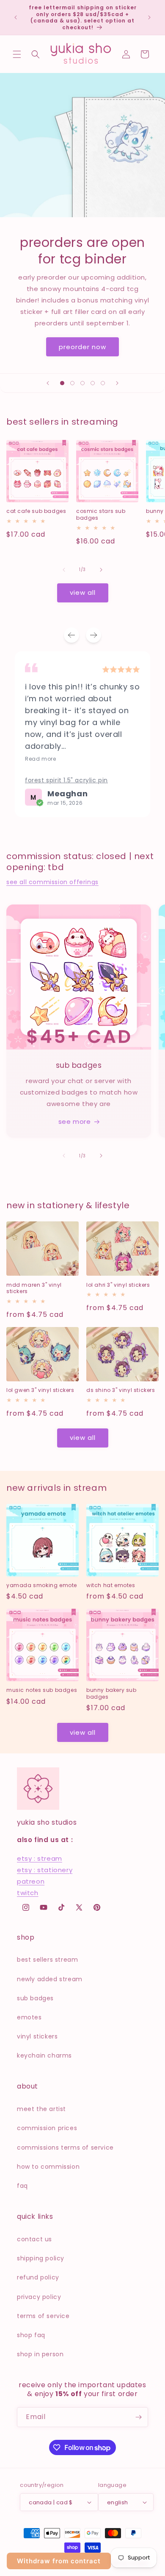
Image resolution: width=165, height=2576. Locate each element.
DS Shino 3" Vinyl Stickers (121, 1390)
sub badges (35, 1998)
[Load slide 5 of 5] (103, 383)
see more (75, 1121)
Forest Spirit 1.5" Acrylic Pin (66, 780)
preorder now (82, 347)
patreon (31, 1881)
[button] (17, 54)
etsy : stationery (45, 1870)
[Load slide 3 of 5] (82, 383)
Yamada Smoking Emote (42, 1585)
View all (83, 592)
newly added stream (50, 1979)
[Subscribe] (138, 2417)
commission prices (47, 2128)
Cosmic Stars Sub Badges (101, 514)
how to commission (48, 2167)
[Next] (93, 635)
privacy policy (39, 2297)
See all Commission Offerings (52, 882)
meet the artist (41, 2109)
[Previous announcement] (16, 17)
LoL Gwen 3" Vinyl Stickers (40, 1390)
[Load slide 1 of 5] (62, 383)
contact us (34, 2239)
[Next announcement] (149, 17)
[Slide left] (64, 570)
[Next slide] (117, 383)
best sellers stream (47, 1960)
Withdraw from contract (59, 2561)
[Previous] (71, 635)
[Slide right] (101, 570)
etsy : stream (40, 1858)
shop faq (31, 2335)
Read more (40, 759)
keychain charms (44, 2055)
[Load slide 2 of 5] (72, 383)
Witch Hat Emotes (111, 1585)
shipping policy (41, 2258)
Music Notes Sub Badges (42, 1690)
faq (22, 2186)
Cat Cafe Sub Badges (36, 511)
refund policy (38, 2277)
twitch (28, 1893)
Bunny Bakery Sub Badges (111, 1693)
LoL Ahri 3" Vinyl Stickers (118, 1285)
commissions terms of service (65, 2148)
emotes (29, 2017)
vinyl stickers (37, 2036)
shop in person (40, 2354)
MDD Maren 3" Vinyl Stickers (34, 1288)
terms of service (43, 2316)
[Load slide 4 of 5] (93, 383)
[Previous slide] (48, 383)
